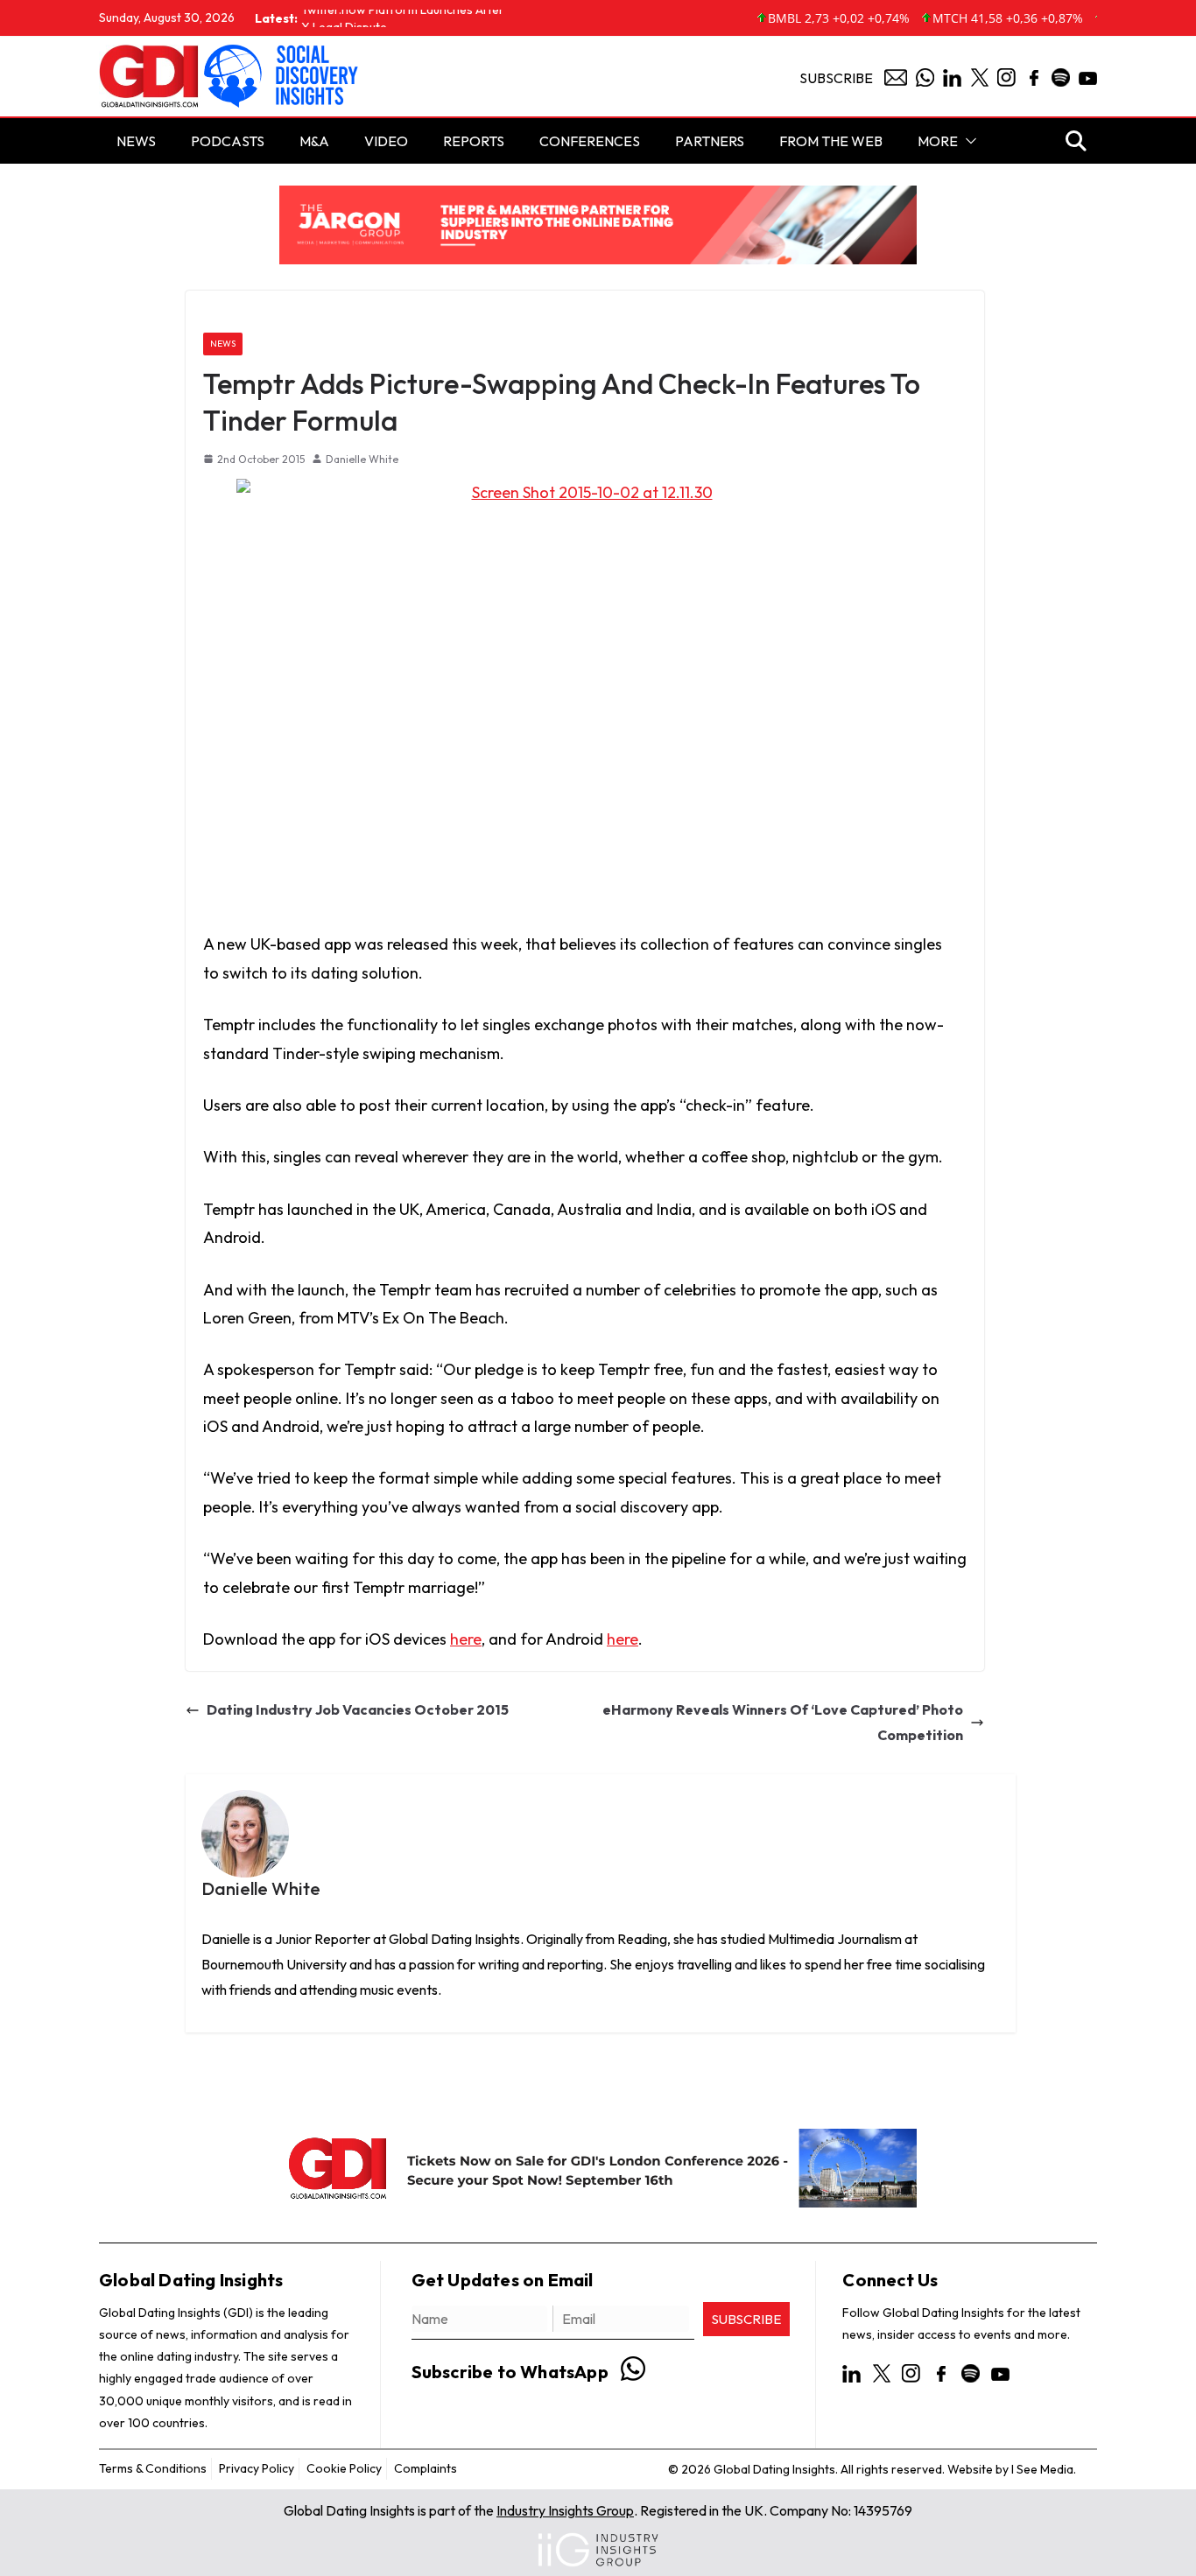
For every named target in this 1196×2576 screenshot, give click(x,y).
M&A (314, 141)
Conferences (590, 141)
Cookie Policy (344, 2468)
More (938, 141)
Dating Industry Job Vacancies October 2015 (358, 1710)
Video (386, 141)
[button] (967, 141)
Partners (710, 141)
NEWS (136, 141)
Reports (474, 141)
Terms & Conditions (153, 2468)
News (223, 344)
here (466, 1639)
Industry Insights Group (565, 2510)
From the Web (831, 141)
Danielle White (362, 459)
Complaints (426, 2468)
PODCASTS (228, 141)
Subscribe (836, 78)
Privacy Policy (257, 2468)
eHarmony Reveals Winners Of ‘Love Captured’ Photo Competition (783, 1723)
